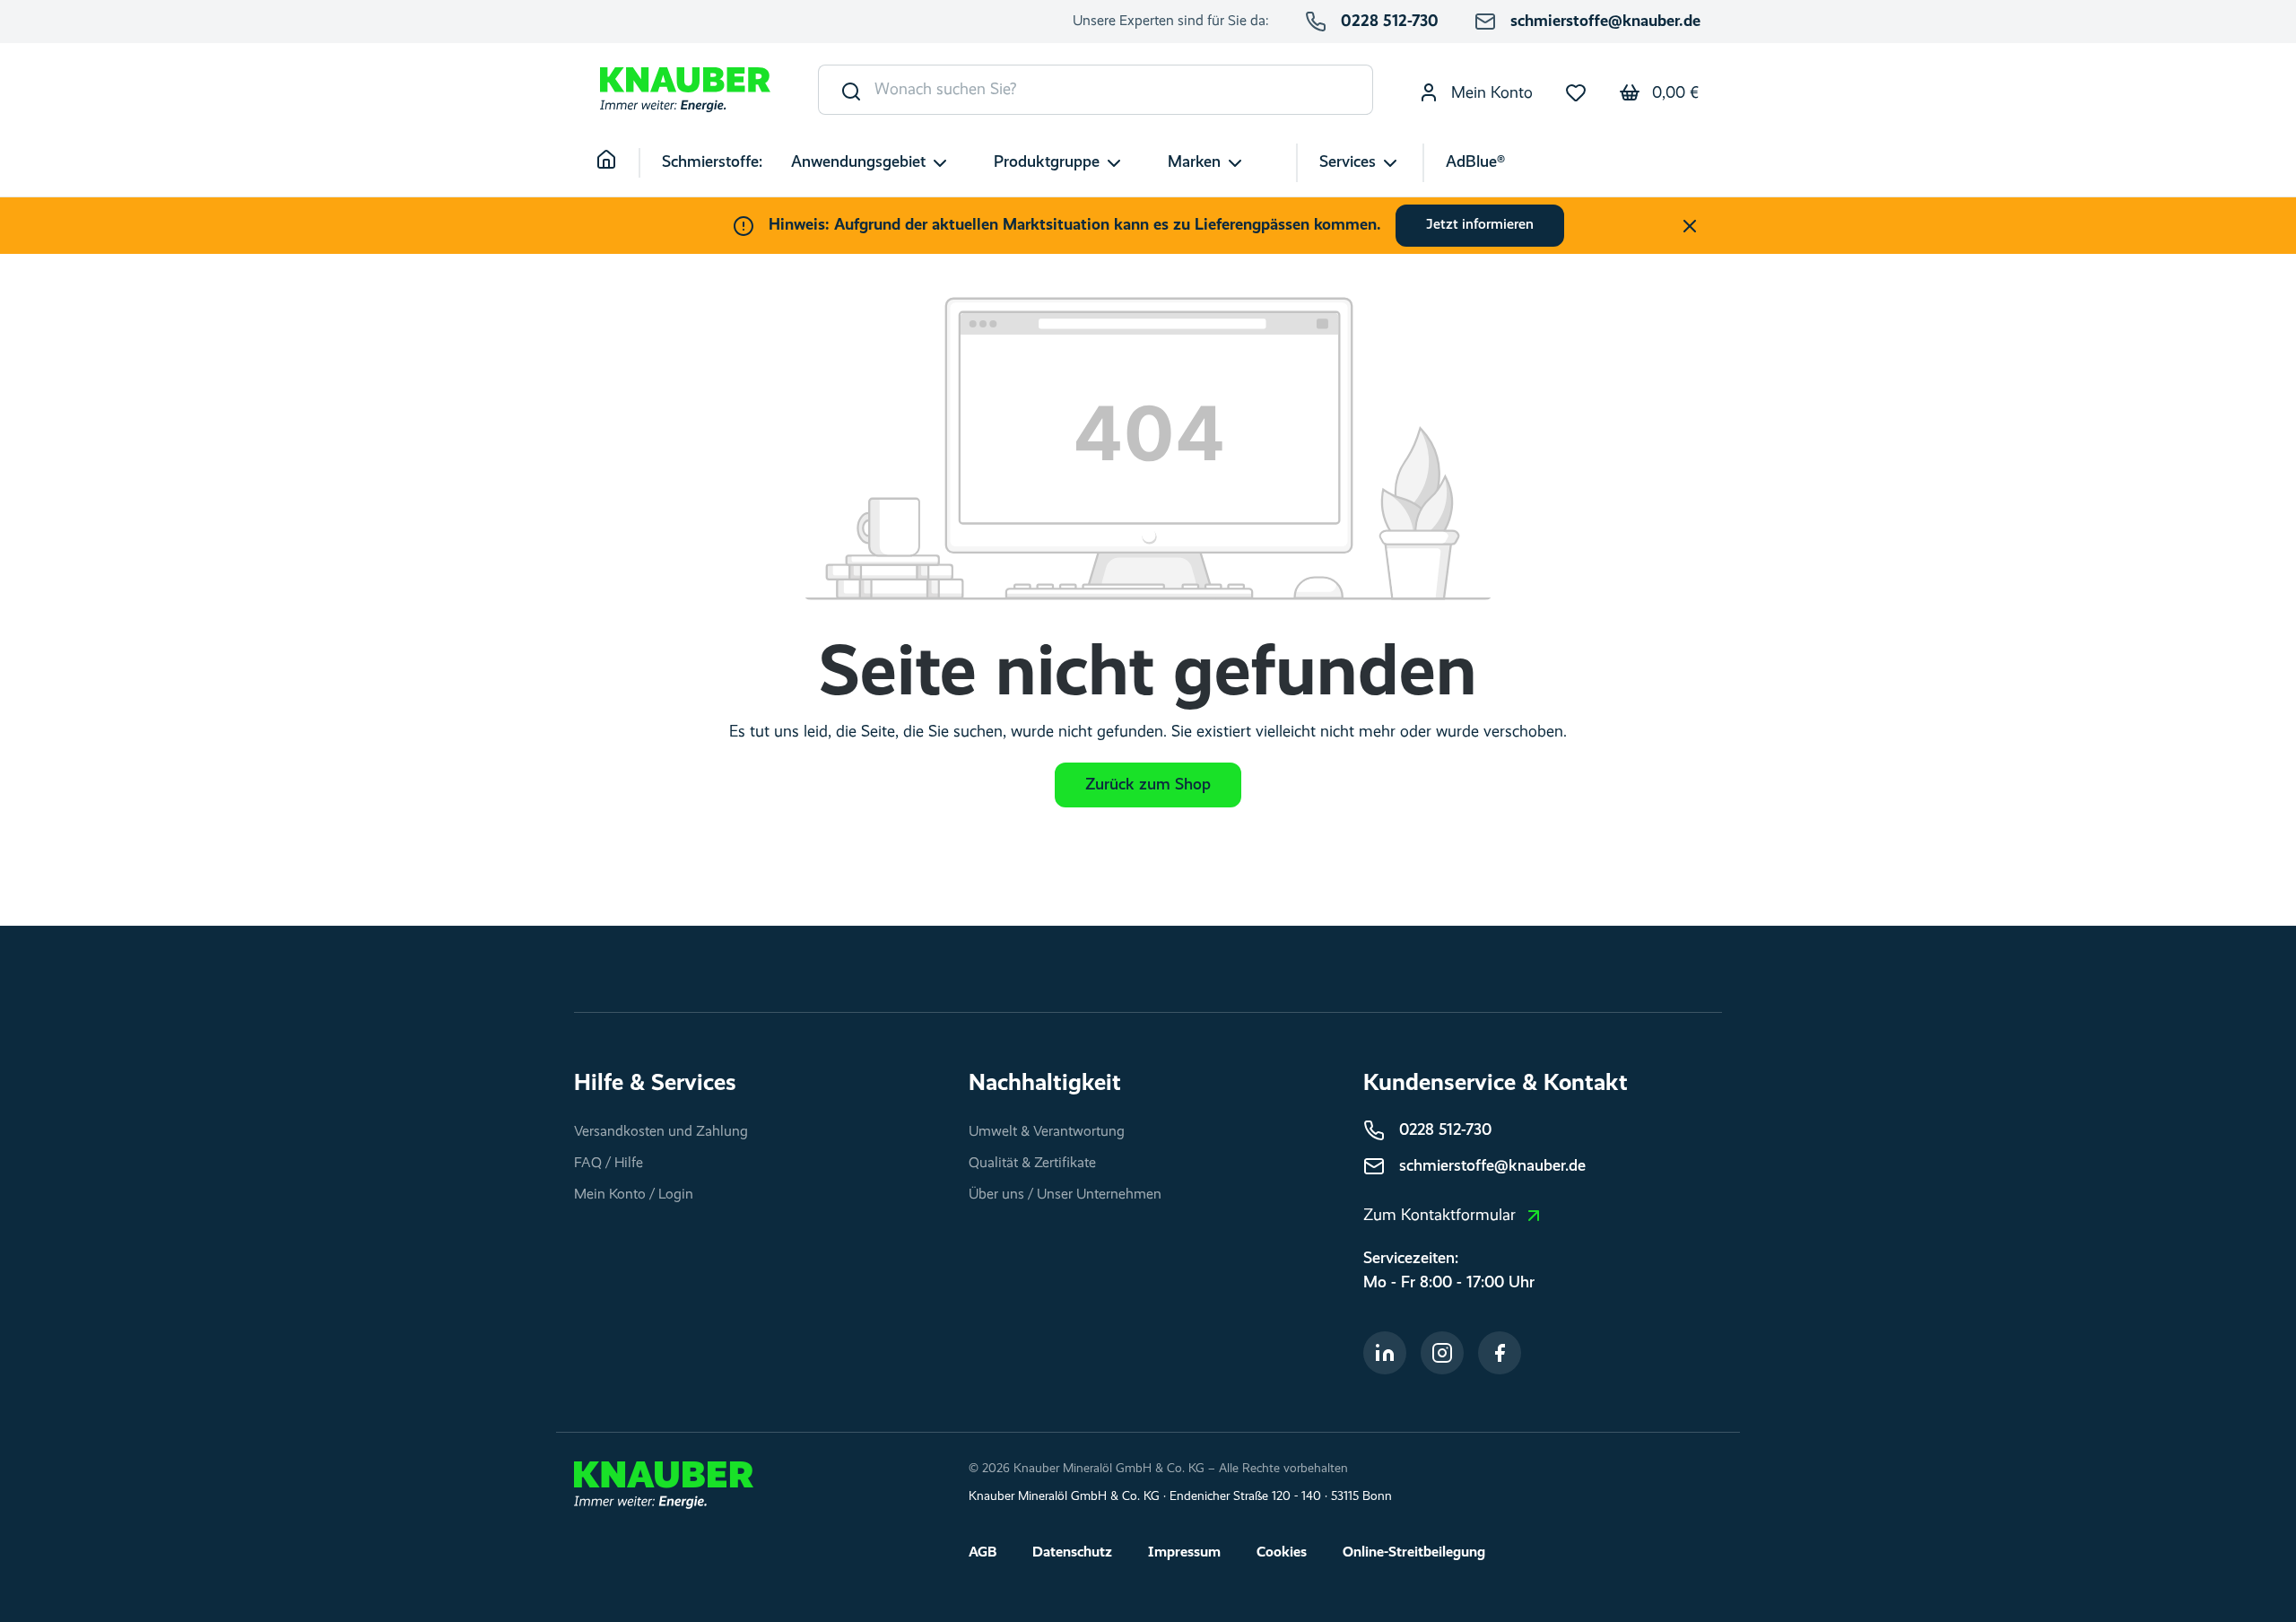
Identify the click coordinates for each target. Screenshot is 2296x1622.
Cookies (1282, 1553)
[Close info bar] (1690, 226)
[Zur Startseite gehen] (685, 90)
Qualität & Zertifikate (1032, 1164)
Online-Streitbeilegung (1414, 1553)
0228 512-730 (1390, 22)
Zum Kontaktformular (1439, 1216)
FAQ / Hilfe (609, 1164)
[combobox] (1124, 90)
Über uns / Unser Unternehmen (1065, 1195)
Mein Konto (1490, 93)
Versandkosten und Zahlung (661, 1132)
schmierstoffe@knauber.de (1605, 22)
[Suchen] (847, 90)
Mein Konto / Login (634, 1195)
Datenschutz (1072, 1553)
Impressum (1184, 1553)
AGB (983, 1553)
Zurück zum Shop (1148, 785)
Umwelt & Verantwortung (1047, 1132)
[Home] (618, 163)
